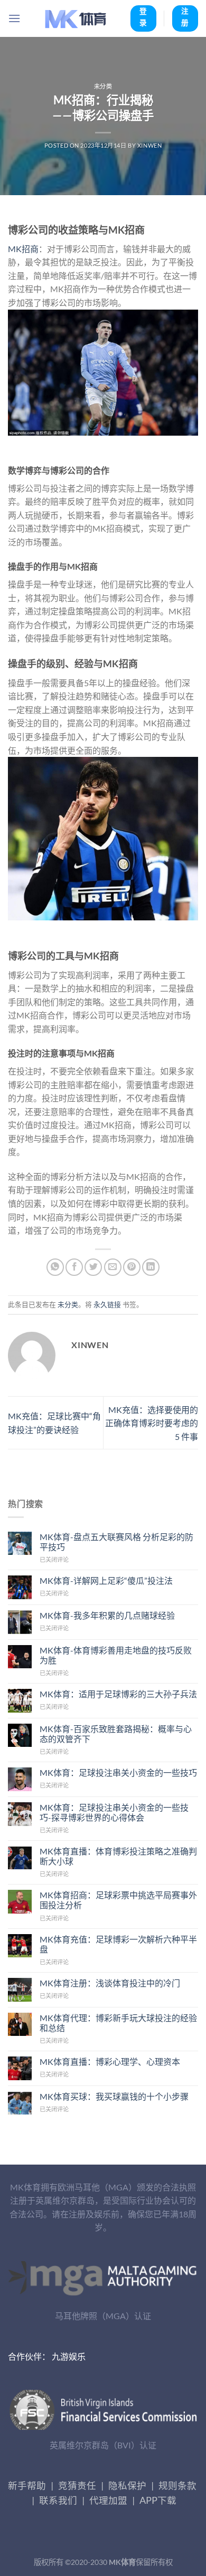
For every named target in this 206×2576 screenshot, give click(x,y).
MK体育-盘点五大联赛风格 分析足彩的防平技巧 (116, 1542)
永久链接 (107, 1304)
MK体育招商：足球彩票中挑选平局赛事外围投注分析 (118, 1900)
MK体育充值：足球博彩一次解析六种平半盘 (118, 1944)
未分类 (103, 86)
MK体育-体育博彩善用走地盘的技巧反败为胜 (116, 1655)
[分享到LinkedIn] (151, 1267)
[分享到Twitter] (93, 1267)
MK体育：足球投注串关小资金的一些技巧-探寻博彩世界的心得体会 (114, 1812)
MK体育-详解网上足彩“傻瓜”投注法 (106, 1580)
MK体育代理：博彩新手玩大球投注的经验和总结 (118, 2023)
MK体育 (122, 2562)
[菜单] (14, 18)
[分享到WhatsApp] (55, 1267)
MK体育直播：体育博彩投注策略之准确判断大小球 (118, 1856)
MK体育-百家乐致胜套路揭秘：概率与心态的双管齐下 (116, 1734)
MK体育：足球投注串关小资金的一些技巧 (118, 1772)
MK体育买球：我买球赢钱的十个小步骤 (114, 2096)
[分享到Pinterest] (132, 1267)
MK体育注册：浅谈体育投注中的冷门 (110, 1983)
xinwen (149, 145)
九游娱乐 (69, 2356)
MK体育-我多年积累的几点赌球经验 (107, 1615)
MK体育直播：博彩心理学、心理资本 (110, 2061)
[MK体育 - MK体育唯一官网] (76, 18)
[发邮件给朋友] (113, 1267)
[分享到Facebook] (74, 1267)
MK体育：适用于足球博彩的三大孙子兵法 (118, 1694)
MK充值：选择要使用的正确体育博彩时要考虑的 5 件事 (152, 1423)
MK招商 (23, 249)
